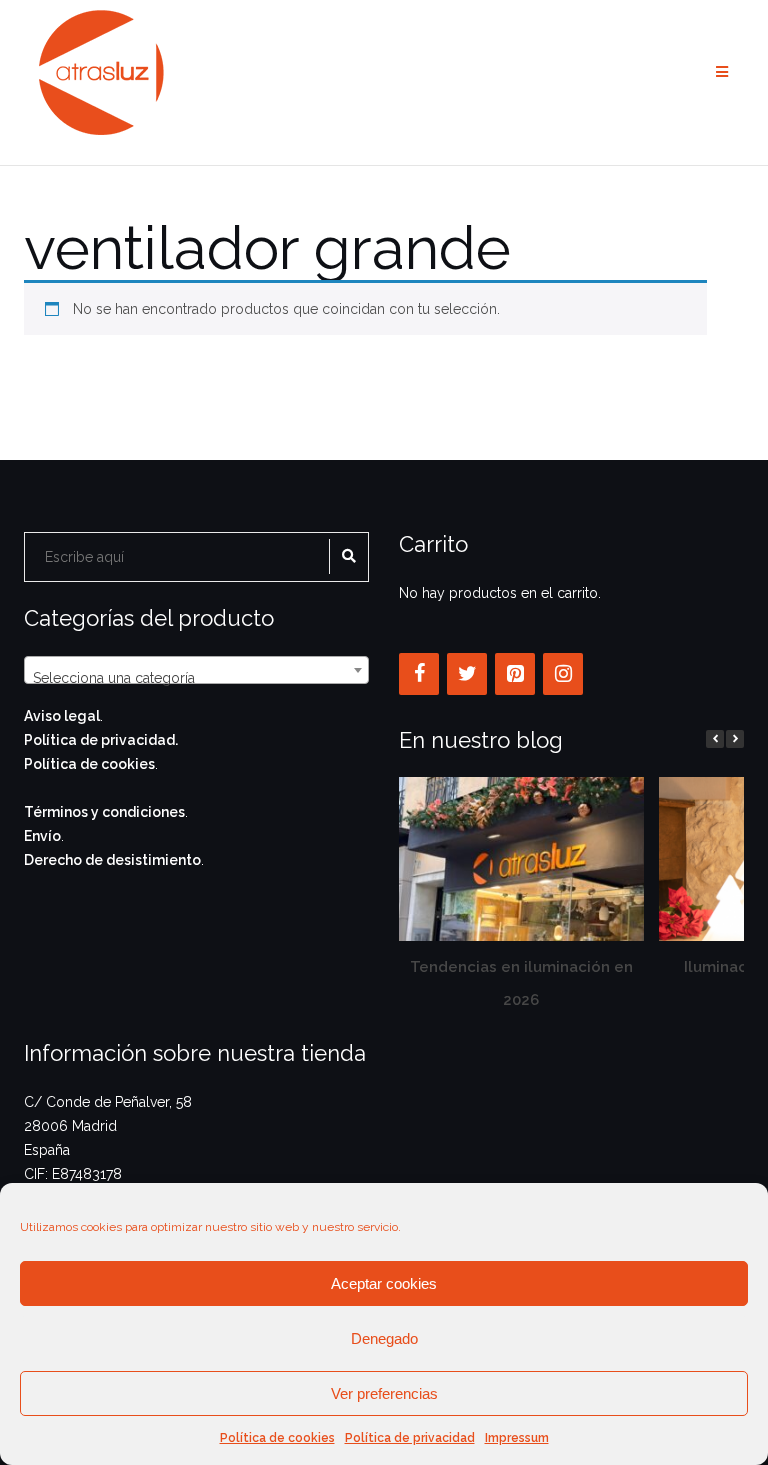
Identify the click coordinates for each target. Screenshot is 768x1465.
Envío (42, 836)
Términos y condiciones (104, 812)
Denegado (384, 1338)
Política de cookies (277, 1438)
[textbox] (196, 678)
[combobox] (196, 670)
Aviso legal (62, 716)
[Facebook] (419, 674)
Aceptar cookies (384, 1283)
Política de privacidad (410, 1438)
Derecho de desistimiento (112, 860)
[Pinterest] (515, 674)
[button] (735, 739)
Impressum (517, 1438)
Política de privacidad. (101, 740)
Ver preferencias (384, 1393)
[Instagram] (563, 674)
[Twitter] (467, 674)
